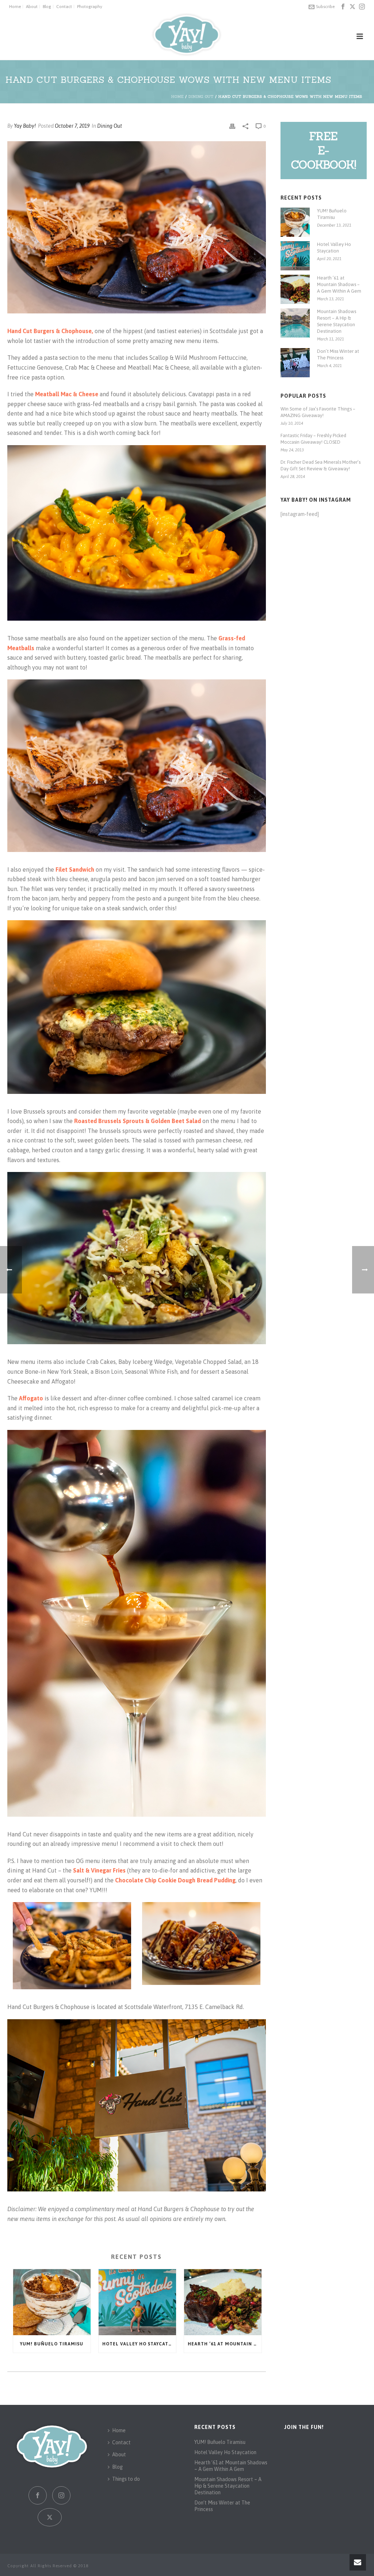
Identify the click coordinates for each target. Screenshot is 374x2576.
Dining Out (201, 97)
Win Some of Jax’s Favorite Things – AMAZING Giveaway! (318, 412)
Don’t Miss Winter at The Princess (338, 354)
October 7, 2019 (72, 126)
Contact (121, 2442)
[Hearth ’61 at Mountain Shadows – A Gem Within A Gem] (223, 2302)
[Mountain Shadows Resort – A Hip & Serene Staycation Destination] (295, 323)
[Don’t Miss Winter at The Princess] (295, 363)
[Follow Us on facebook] (38, 2495)
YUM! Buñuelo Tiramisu (52, 2344)
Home (178, 97)
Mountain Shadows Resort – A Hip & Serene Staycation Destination (337, 321)
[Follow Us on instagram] (61, 2495)
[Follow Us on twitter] (50, 2517)
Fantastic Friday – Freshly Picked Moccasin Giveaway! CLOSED (313, 439)
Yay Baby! (25, 126)
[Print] (232, 126)
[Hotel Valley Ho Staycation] (137, 2302)
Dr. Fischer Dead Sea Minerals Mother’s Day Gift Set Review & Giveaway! (320, 465)
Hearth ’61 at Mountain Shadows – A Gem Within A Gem (225, 2344)
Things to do (126, 2479)
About (119, 2454)
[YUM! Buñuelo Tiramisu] (52, 2302)
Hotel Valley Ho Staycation (139, 2344)
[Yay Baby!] (187, 35)
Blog (117, 2467)
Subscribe (325, 7)
